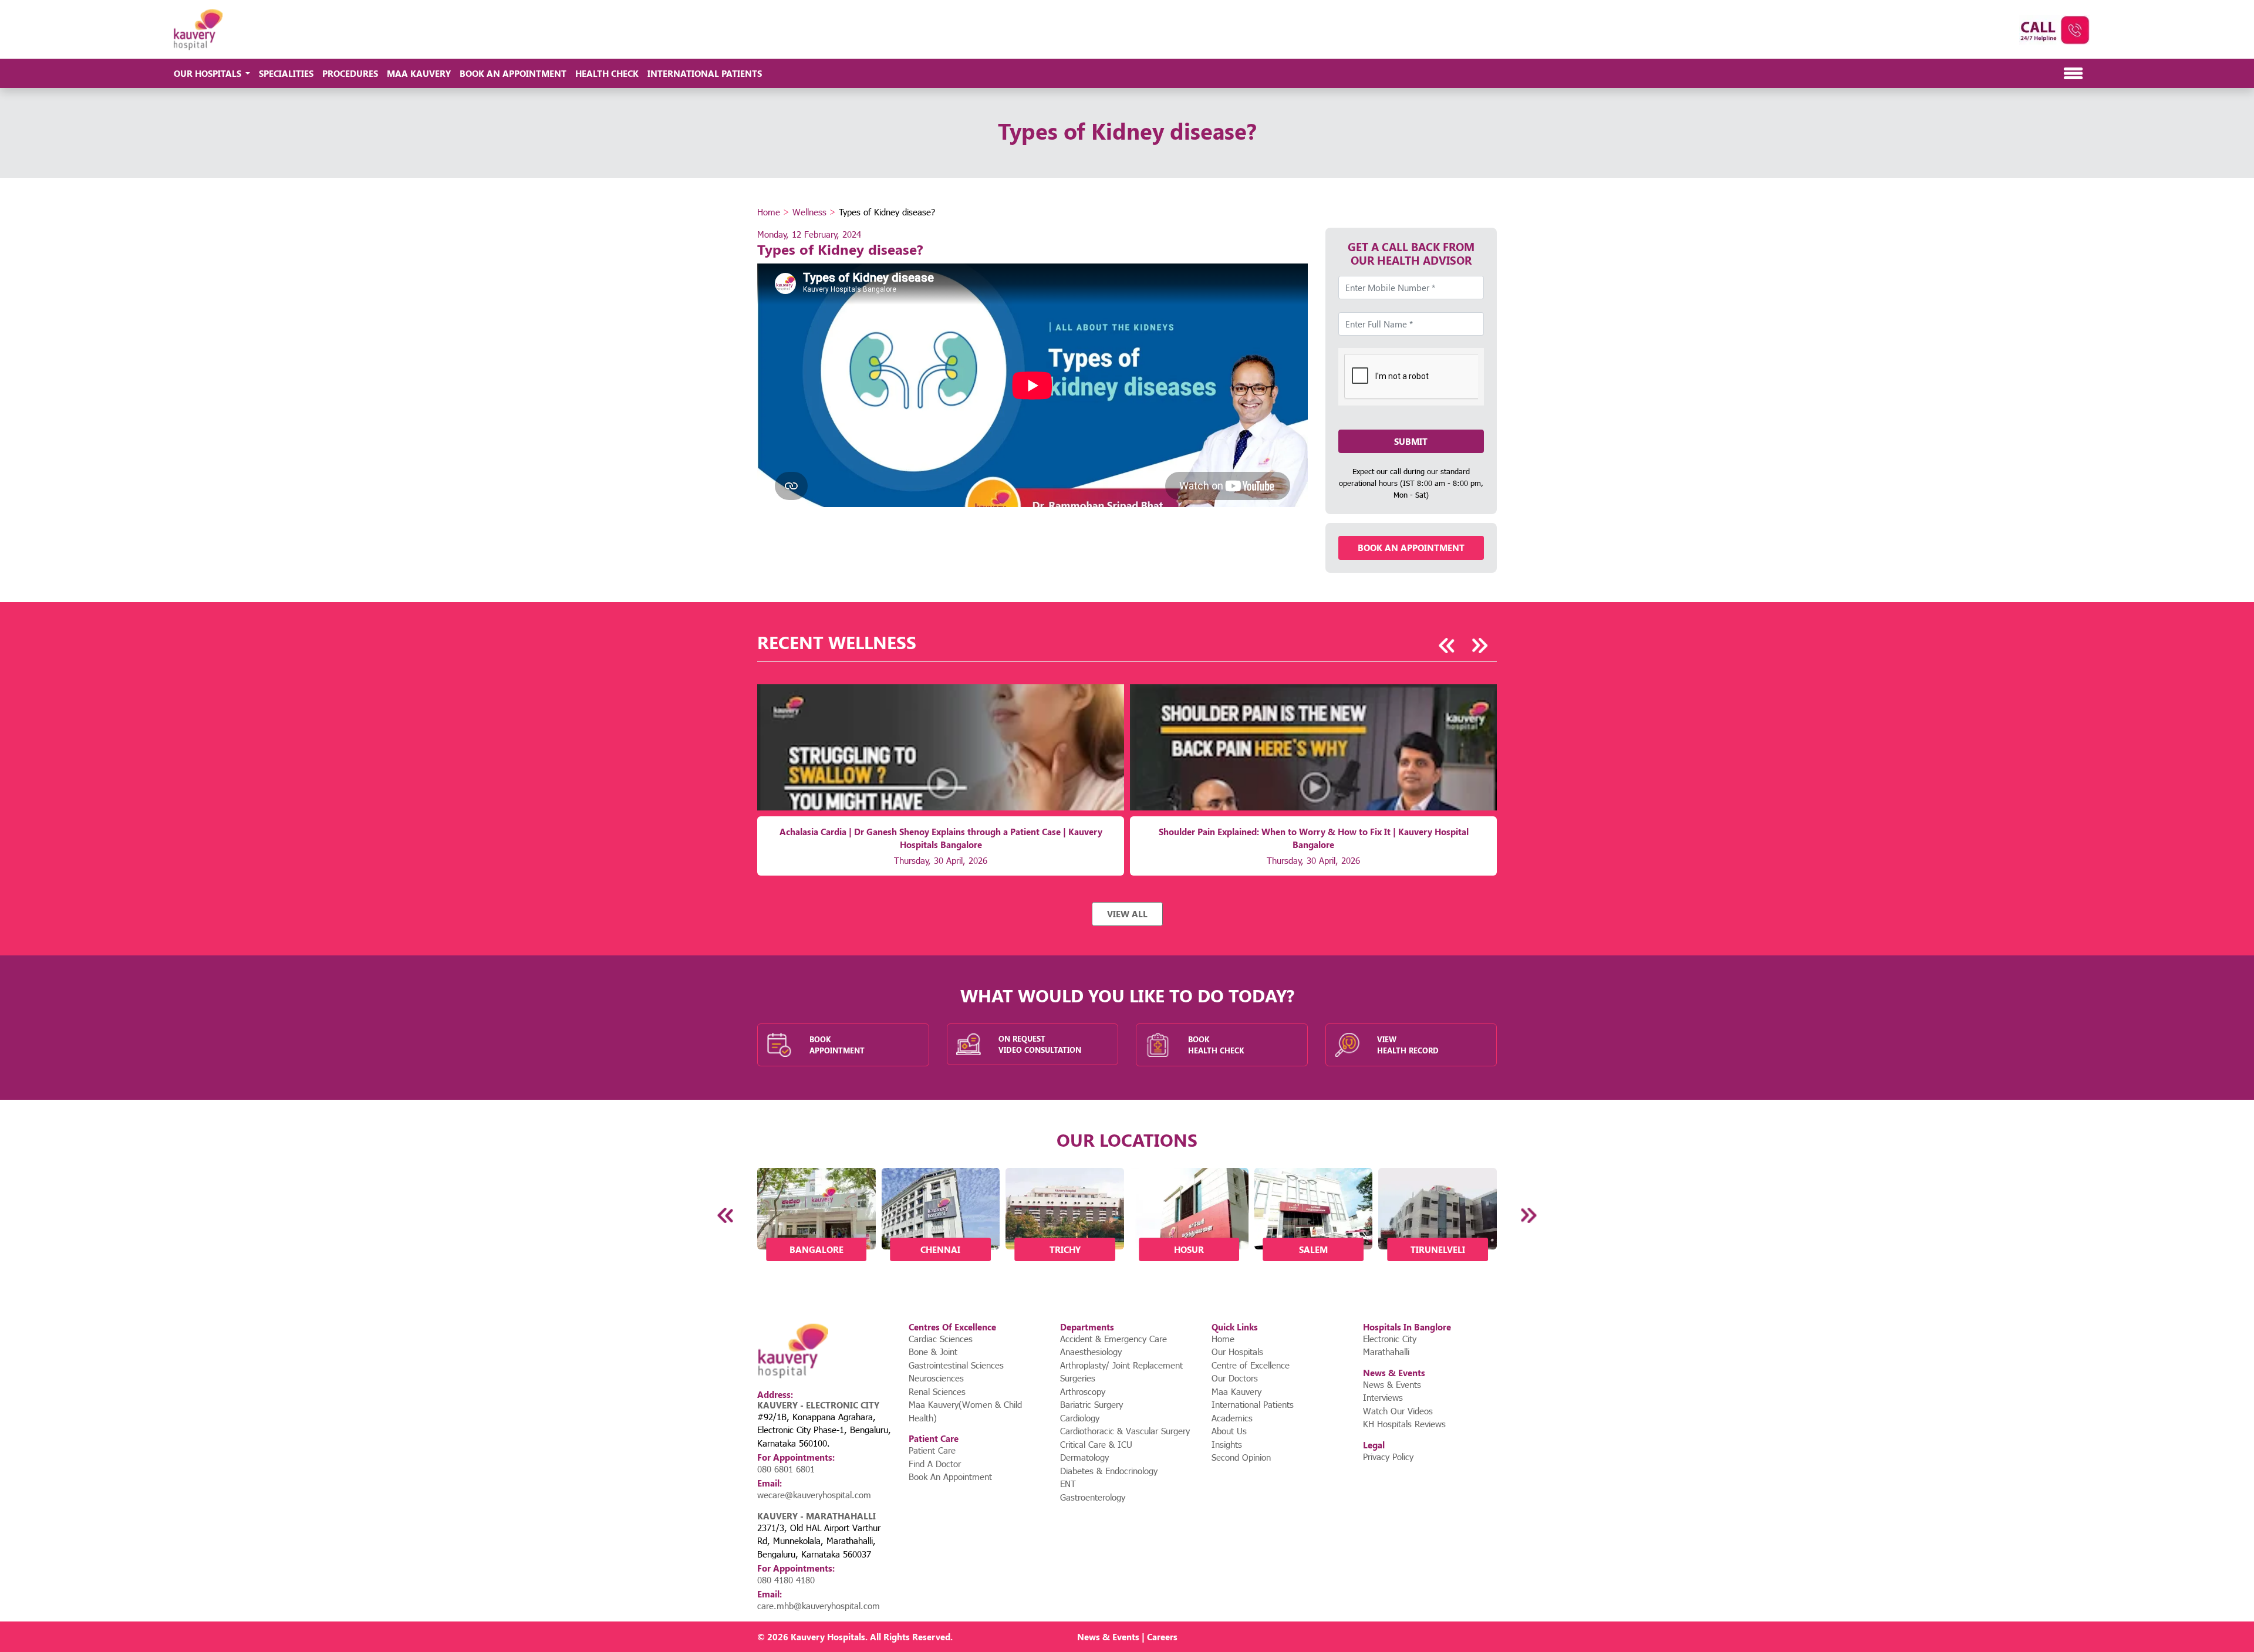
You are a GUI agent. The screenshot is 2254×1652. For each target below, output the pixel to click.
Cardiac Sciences (941, 1339)
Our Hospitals (1237, 1352)
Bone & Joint (933, 1352)
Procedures (350, 73)
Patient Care (932, 1450)
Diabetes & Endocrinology (1109, 1471)
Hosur (1189, 1249)
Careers (1162, 1637)
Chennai (940, 1249)
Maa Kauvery (419, 73)
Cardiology (1080, 1418)
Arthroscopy (1083, 1391)
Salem (1313, 1249)
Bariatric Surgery (1091, 1404)
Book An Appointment (513, 73)
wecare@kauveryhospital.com (814, 1495)
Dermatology (1084, 1457)
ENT (1068, 1484)
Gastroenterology (1093, 1497)
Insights (1227, 1444)
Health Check (607, 73)
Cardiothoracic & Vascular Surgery (1125, 1431)
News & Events (1392, 1384)
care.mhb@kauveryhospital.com (819, 1606)
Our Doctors (1235, 1378)
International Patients (705, 73)
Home (769, 212)
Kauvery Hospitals (828, 1637)
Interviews (1383, 1397)
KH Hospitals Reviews (1404, 1424)
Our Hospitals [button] (209, 73)
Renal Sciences (937, 1391)
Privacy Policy (1388, 1457)
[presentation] (1447, 646)
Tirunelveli (1438, 1249)
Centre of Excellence (1251, 1365)
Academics (1232, 1418)
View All (1127, 914)
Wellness (809, 212)
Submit (1411, 441)
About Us (1229, 1431)
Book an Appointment (1411, 548)
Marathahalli (1386, 1352)
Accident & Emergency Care (1113, 1339)
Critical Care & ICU (1096, 1444)
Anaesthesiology (1091, 1352)
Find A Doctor (935, 1464)
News (1089, 1637)
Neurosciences (936, 1378)
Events (1126, 1637)
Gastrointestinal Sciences (956, 1365)
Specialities (286, 73)
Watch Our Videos (1398, 1411)
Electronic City (1390, 1339)
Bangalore (816, 1249)
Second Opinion (1241, 1457)
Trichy (1065, 1249)
